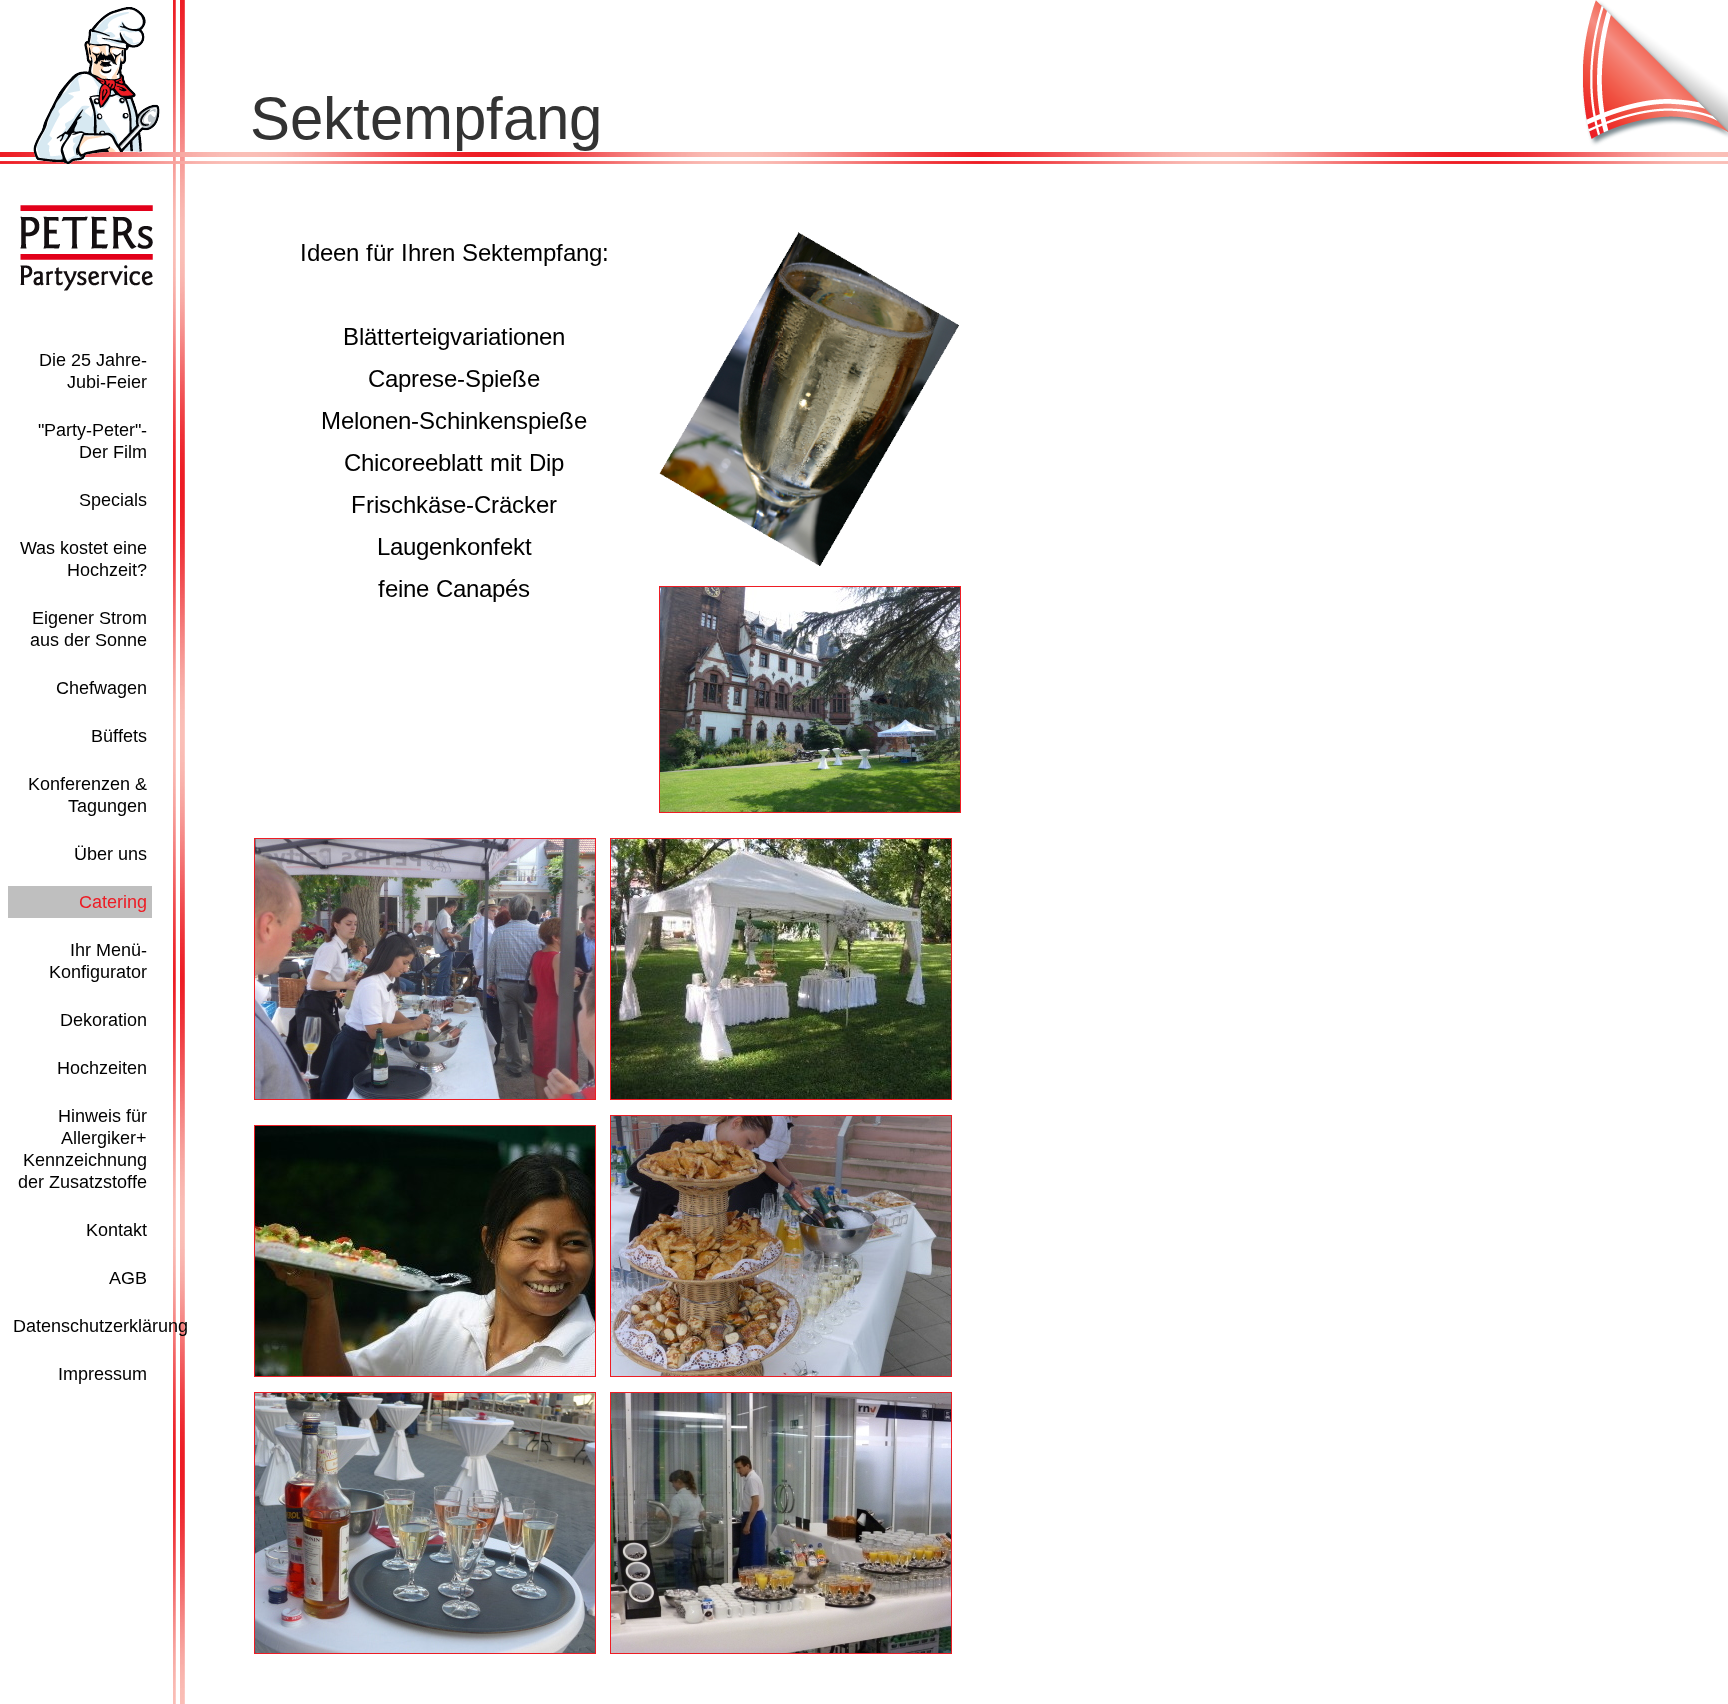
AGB (128, 1278)
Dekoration (103, 1020)
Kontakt (116, 1230)
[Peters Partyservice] (96, 160)
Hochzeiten (102, 1068)
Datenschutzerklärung (100, 1326)
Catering (113, 902)
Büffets (119, 736)
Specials (113, 500)
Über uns (110, 854)
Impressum (102, 1374)
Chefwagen (101, 688)
